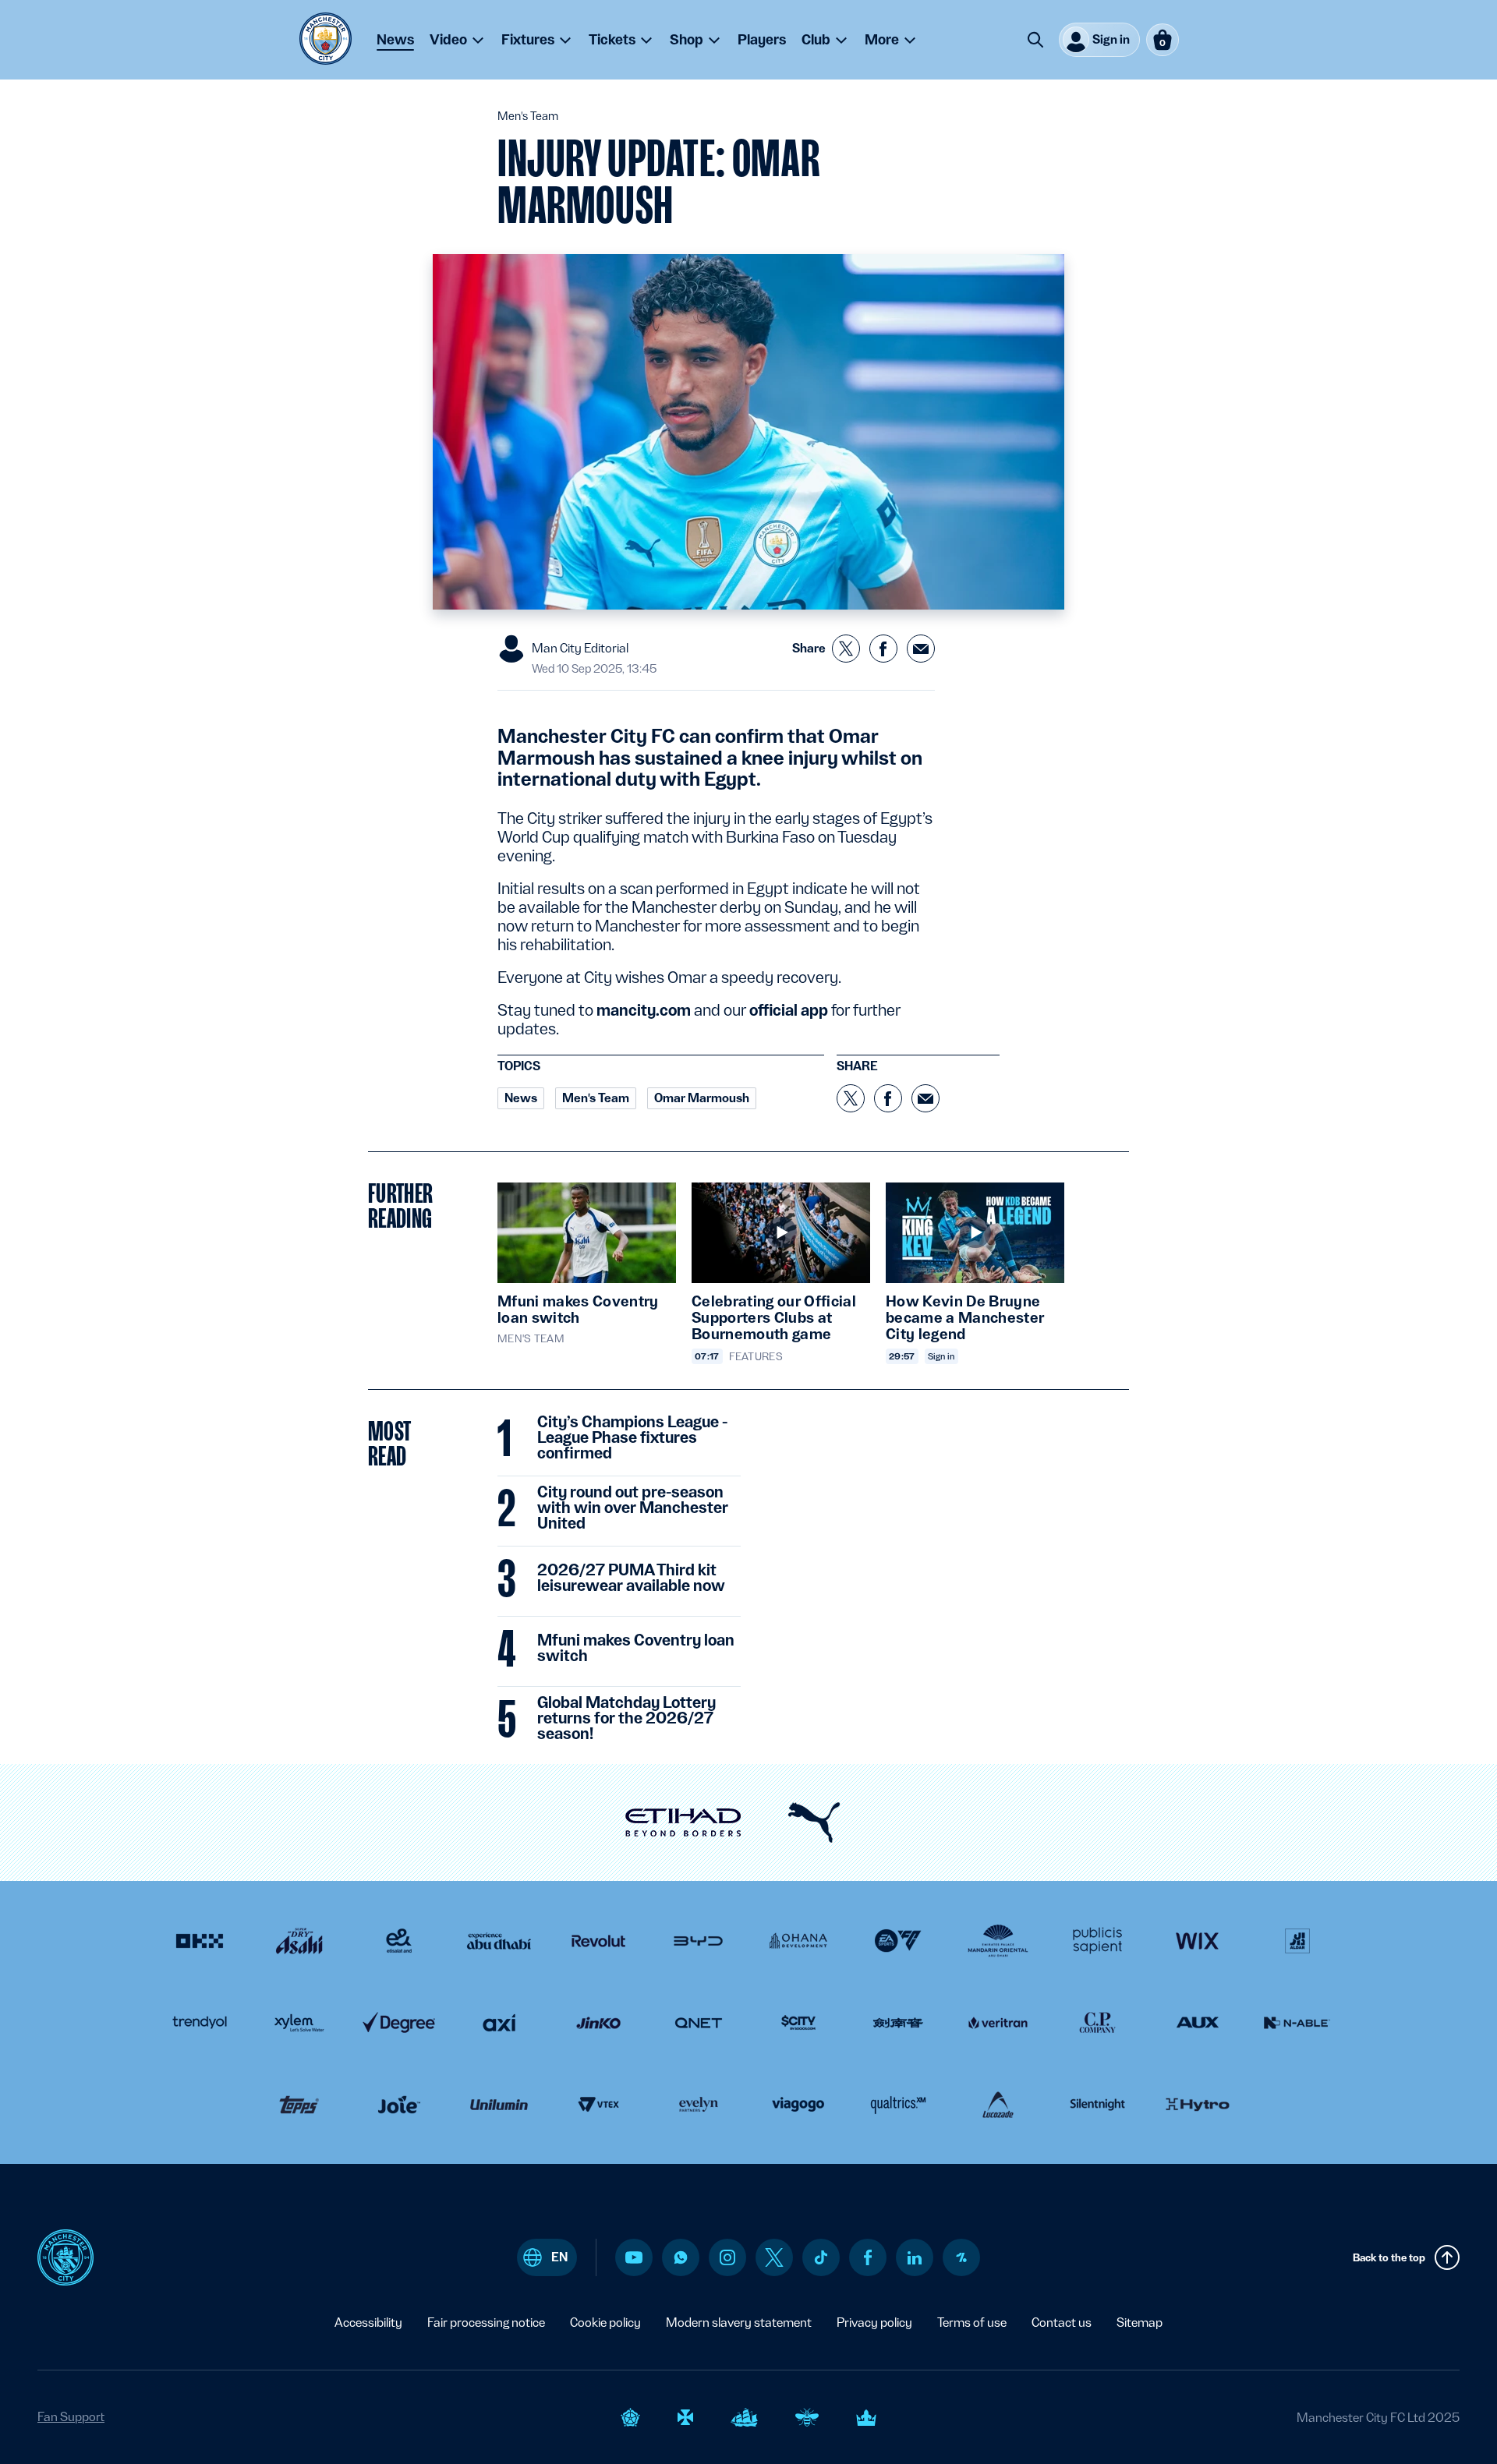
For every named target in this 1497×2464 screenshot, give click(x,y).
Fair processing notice (486, 2323)
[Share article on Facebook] (883, 649)
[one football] (961, 2257)
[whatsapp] (681, 2257)
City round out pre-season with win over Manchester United (633, 1508)
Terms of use (972, 2323)
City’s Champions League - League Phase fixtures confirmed (632, 1438)
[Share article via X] (846, 649)
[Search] (1035, 40)
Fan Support (71, 2417)
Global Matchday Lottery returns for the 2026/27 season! (626, 1719)
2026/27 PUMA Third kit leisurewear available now (631, 1578)
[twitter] (774, 2257)
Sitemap (1140, 2323)
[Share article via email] (921, 649)
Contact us (1062, 2323)
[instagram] (727, 2257)
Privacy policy (874, 2323)
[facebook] (868, 2257)
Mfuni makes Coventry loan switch (636, 1649)
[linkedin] (915, 2258)
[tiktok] (821, 2257)
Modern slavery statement (739, 2323)
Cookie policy (605, 2323)
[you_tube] (634, 2257)
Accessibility (368, 2323)
